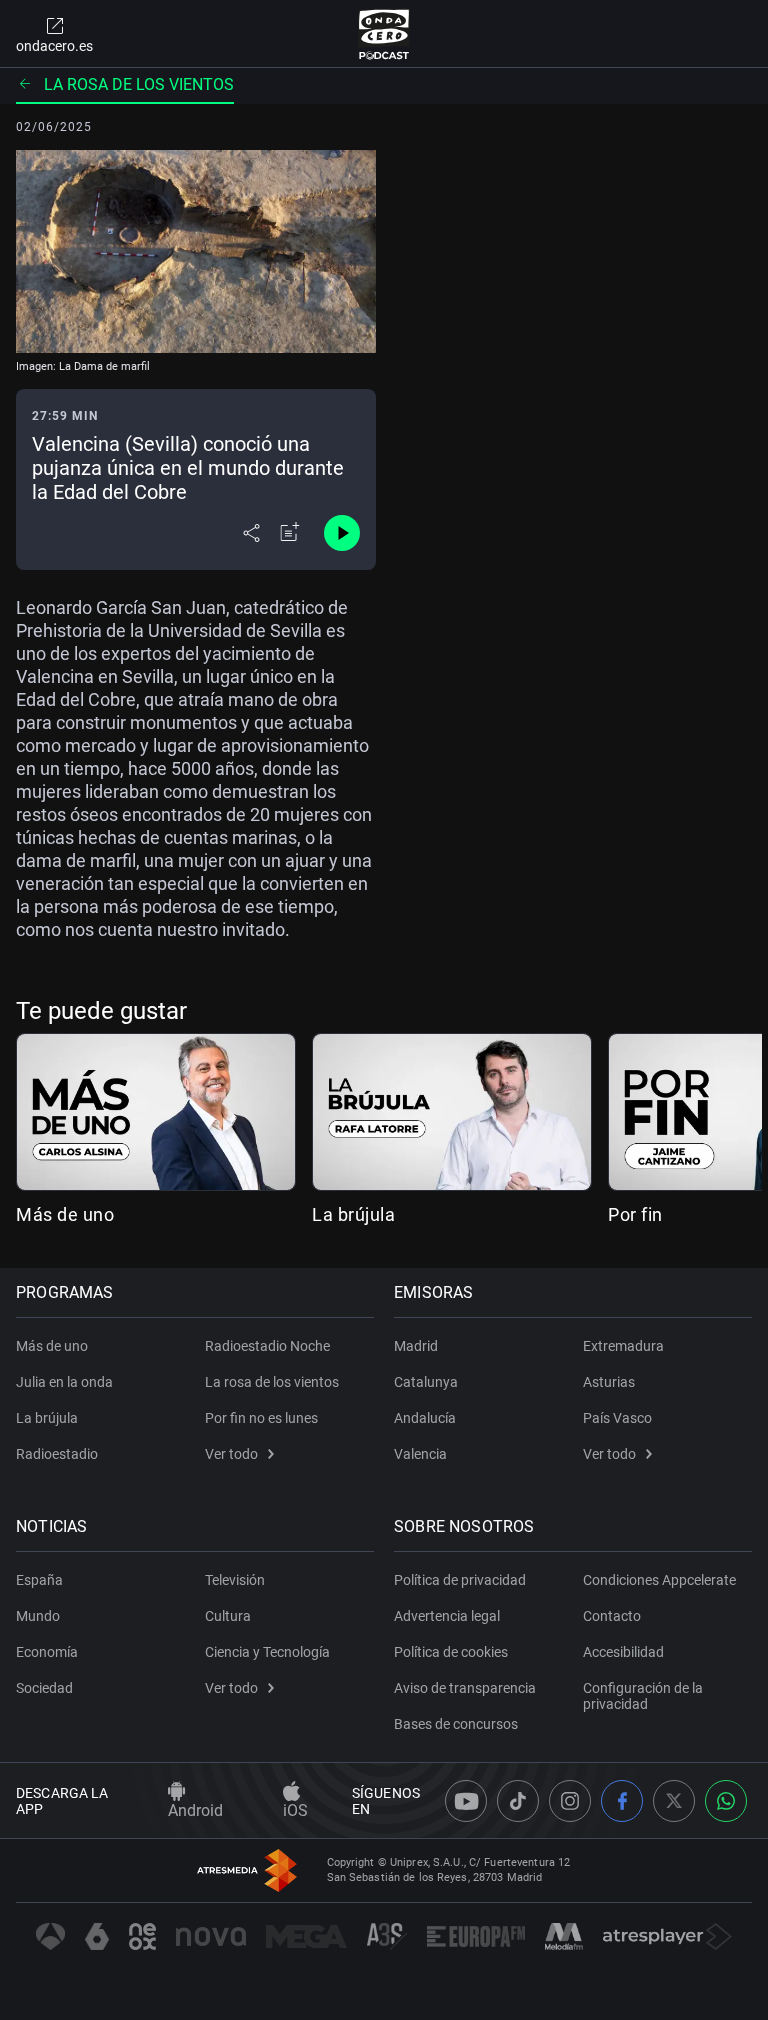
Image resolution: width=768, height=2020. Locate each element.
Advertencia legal (447, 1616)
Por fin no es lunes (261, 1418)
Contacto (612, 1616)
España (39, 1580)
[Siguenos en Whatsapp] (726, 1801)
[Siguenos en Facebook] (622, 1801)
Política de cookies (451, 1652)
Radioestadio (57, 1454)
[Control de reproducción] (342, 533)
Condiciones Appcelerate (659, 1580)
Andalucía (425, 1418)
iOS (295, 1810)
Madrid (416, 1346)
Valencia (420, 1454)
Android (195, 1810)
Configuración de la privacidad (643, 1696)
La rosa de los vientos (139, 84)
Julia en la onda (64, 1382)
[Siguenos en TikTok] (518, 1801)
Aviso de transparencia (465, 1688)
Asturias (609, 1382)
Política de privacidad (460, 1580)
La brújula (353, 1214)
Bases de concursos (456, 1724)
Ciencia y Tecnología (267, 1652)
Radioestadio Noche (267, 1346)
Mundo (38, 1616)
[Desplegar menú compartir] (251, 533)
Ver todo (231, 1454)
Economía (47, 1652)
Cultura (228, 1616)
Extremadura (623, 1346)
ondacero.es (54, 46)
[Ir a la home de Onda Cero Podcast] (384, 34)
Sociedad (44, 1688)
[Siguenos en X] (674, 1801)
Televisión (235, 1580)
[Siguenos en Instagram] (570, 1801)
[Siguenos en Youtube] (466, 1801)
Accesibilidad (623, 1652)
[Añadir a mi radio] (290, 533)
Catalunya (426, 1382)
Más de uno (65, 1214)
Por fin (635, 1214)
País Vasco (617, 1418)
